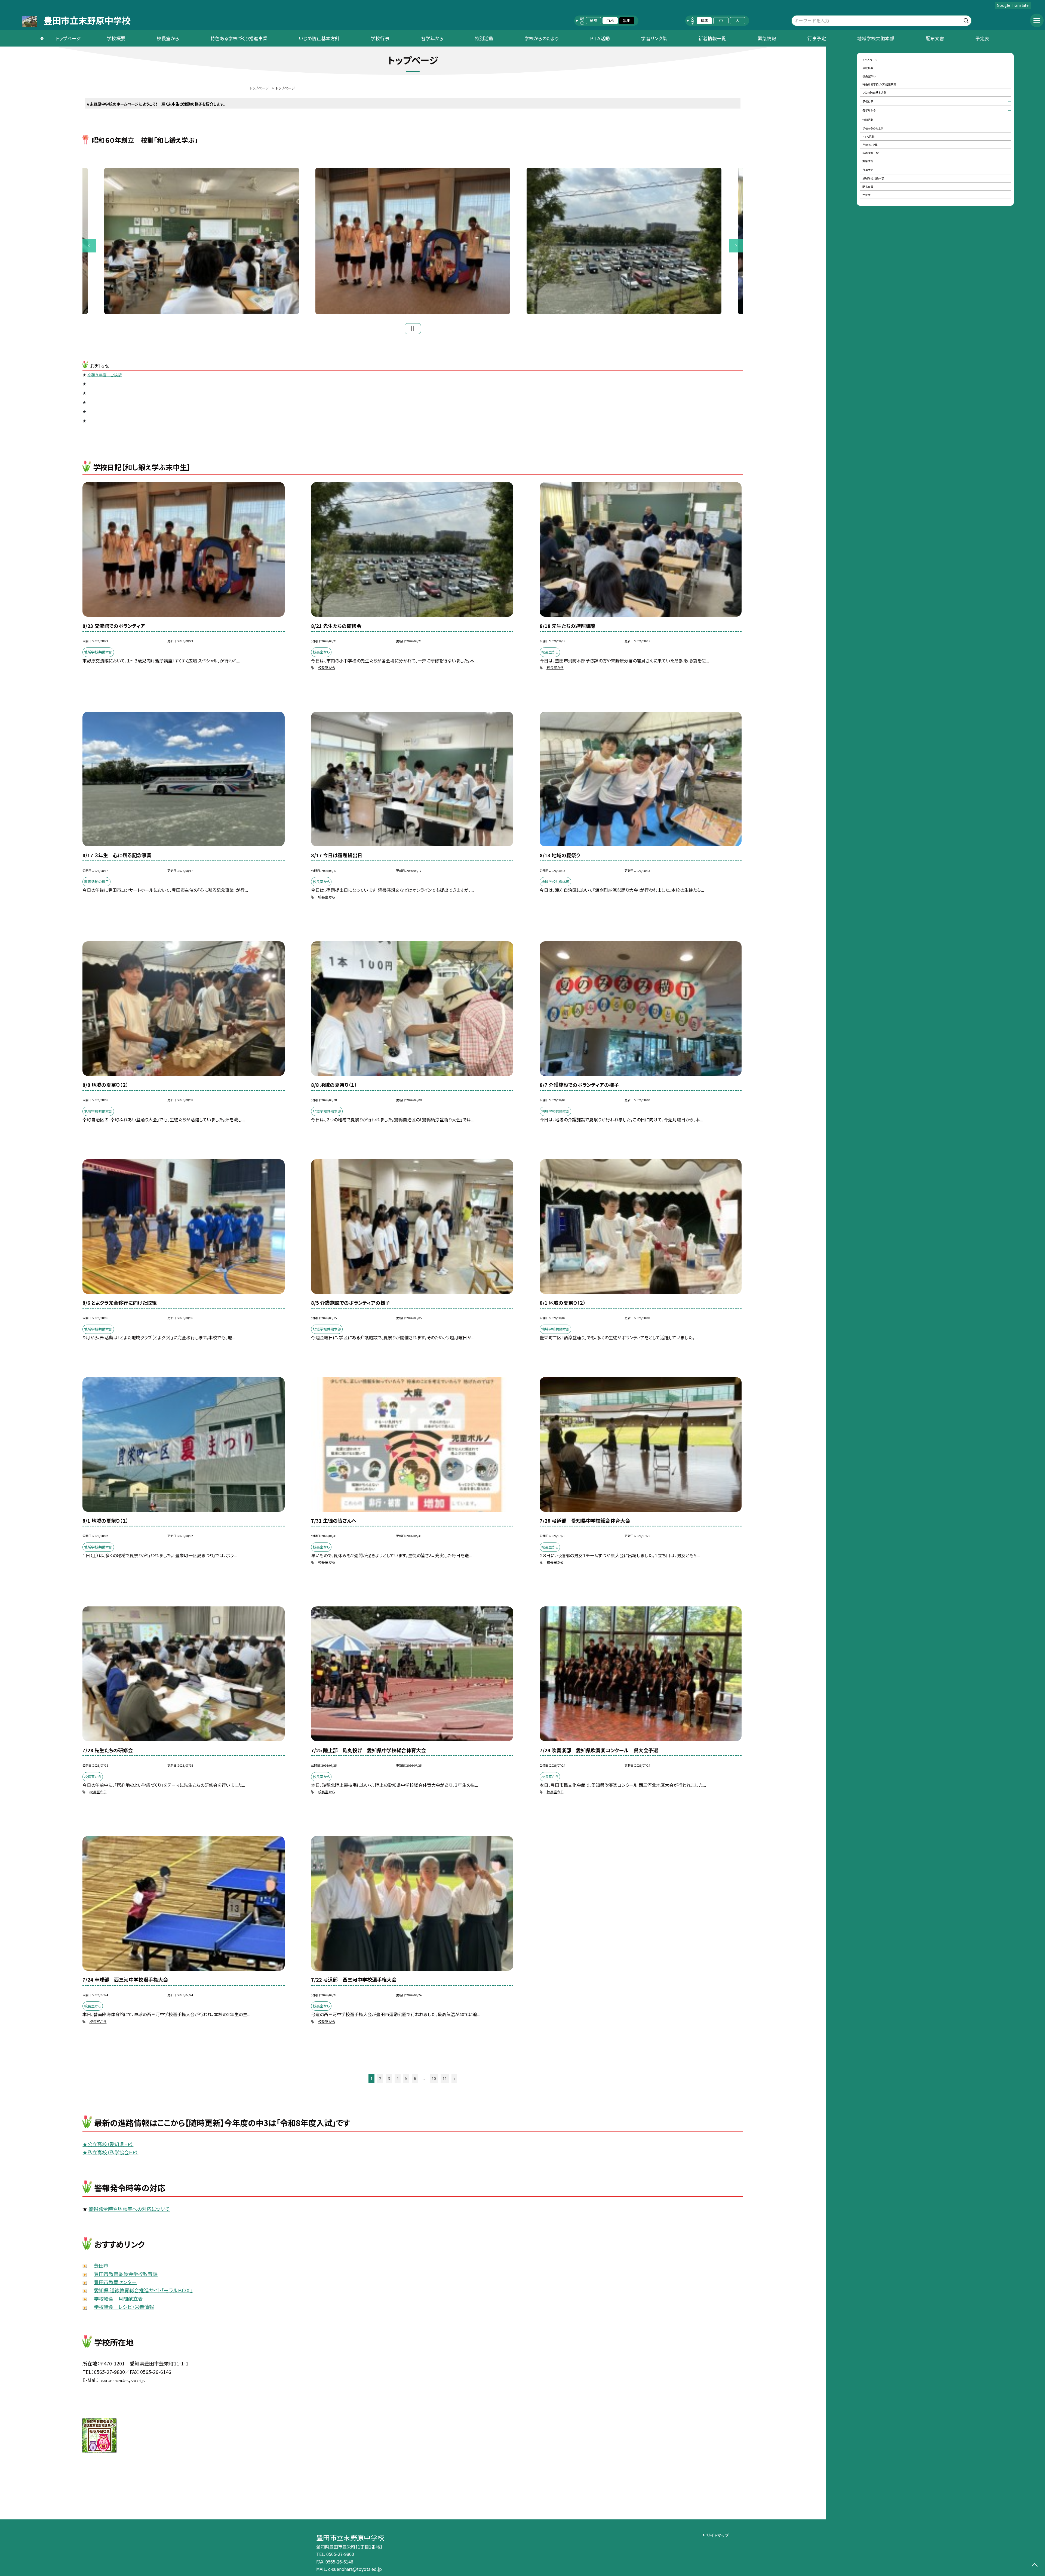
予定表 (982, 38)
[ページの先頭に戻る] (1035, 2566)
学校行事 (380, 38)
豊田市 (101, 2265)
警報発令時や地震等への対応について (129, 2209)
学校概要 (116, 38)
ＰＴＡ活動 (600, 38)
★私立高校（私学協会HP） (110, 2152)
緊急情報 (767, 38)
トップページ (68, 38)
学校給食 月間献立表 (118, 2299)
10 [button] (434, 2078)
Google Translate (1013, 5)
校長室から (168, 38)
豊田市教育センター (115, 2282)
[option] (202, 241)
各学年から (432, 38)
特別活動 (484, 38)
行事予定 (817, 38)
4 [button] (398, 2078)
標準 (704, 20)
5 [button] (406, 2078)
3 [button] (389, 2078)
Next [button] (736, 246)
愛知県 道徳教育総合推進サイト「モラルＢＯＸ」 (143, 2290)
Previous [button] (89, 246)
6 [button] (415, 2078)
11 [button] (445, 2078)
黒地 (627, 20)
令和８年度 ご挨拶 (104, 375)
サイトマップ (717, 2535)
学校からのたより (542, 38)
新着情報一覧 (712, 38)
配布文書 (935, 38)
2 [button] (380, 2078)
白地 (610, 20)
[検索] (967, 20)
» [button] (454, 2078)
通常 (594, 20)
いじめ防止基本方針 (319, 38)
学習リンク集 (654, 38)
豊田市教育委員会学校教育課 (126, 2274)
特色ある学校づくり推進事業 (239, 38)
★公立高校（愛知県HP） (108, 2144)
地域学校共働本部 (876, 38)
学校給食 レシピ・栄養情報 (124, 2307)
